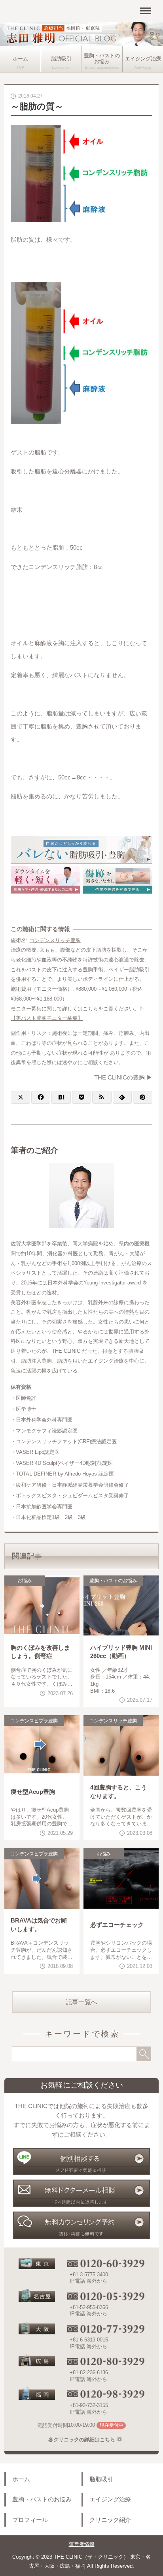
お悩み (25, 1581)
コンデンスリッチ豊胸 (55, 940)
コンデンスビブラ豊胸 (34, 1721)
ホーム (20, 59)
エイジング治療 (143, 59)
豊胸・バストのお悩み (102, 59)
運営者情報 (82, 2544)
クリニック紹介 (110, 2520)
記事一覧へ (81, 2002)
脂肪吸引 (61, 59)
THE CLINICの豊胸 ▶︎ (123, 1077)
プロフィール (30, 2520)
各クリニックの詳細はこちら (82, 2440)
